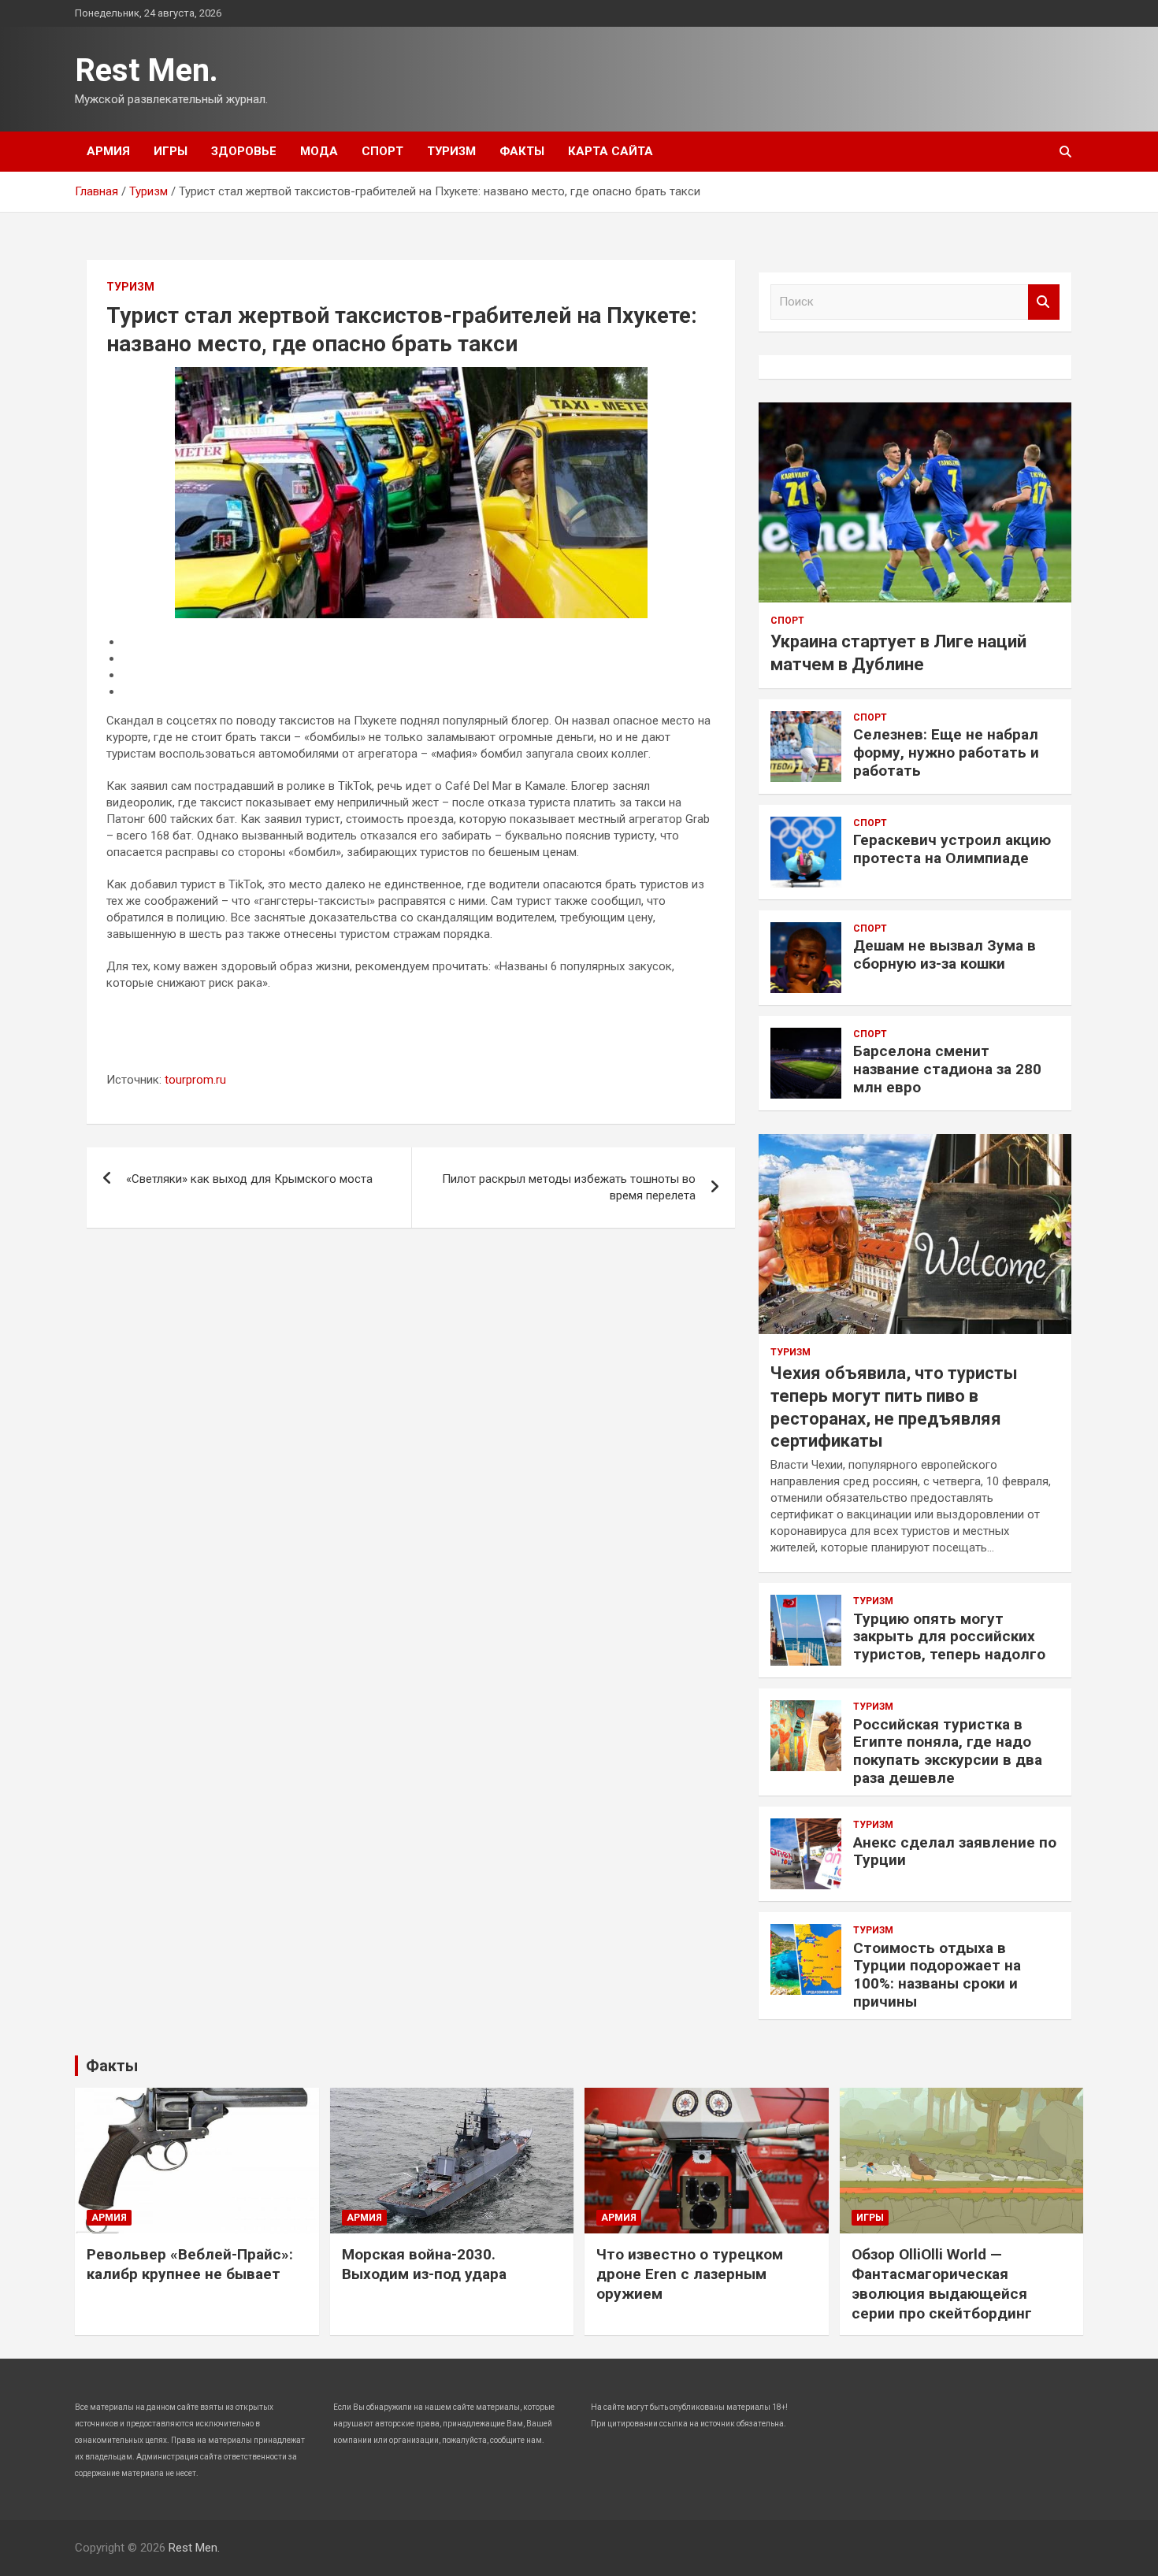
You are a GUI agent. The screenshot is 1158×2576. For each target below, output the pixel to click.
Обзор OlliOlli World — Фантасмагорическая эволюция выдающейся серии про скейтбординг (942, 2283)
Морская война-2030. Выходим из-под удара (424, 2264)
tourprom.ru (195, 1080)
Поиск (1044, 302)
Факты (522, 151)
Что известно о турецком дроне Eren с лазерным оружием (690, 2274)
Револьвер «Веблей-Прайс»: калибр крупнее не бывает (190, 2264)
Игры (171, 151)
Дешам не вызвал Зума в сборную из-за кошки (945, 954)
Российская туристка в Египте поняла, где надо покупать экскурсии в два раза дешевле (948, 1751)
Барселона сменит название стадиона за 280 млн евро (947, 1069)
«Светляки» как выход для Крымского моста (249, 1179)
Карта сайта (611, 151)
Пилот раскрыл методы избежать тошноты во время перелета (569, 1187)
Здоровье (244, 151)
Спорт (382, 151)
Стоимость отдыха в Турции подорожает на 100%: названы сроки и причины (937, 1975)
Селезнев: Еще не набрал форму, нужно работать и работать (946, 752)
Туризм (451, 151)
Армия (108, 151)
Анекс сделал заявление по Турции (955, 1851)
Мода (319, 151)
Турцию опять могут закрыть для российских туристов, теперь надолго (949, 1637)
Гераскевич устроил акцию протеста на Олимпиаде (952, 849)
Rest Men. (147, 70)
